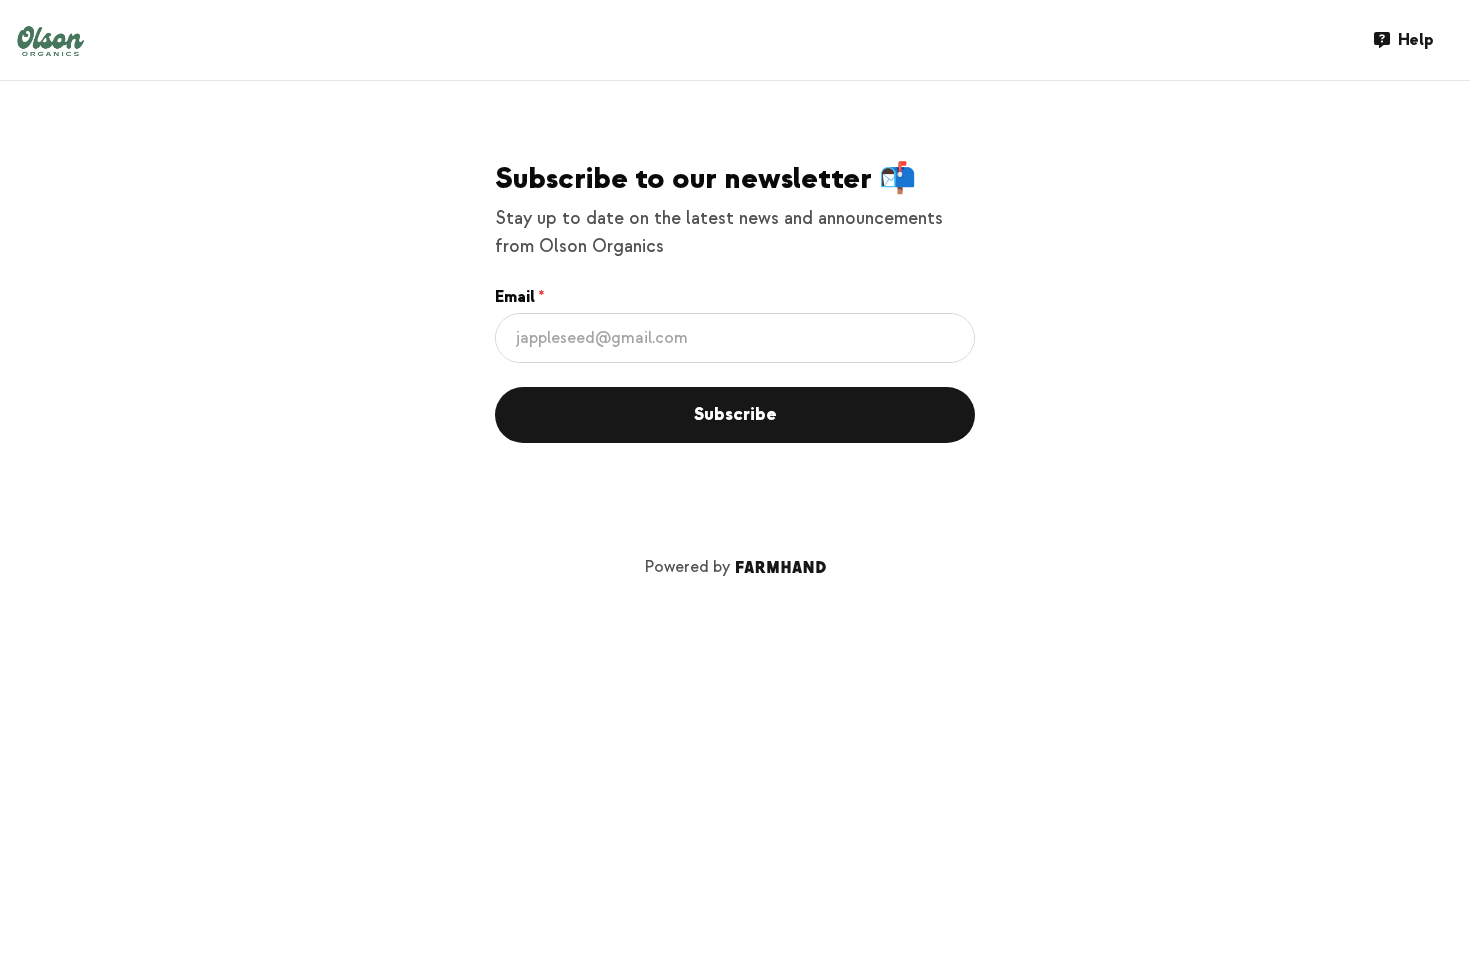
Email (515, 297)
